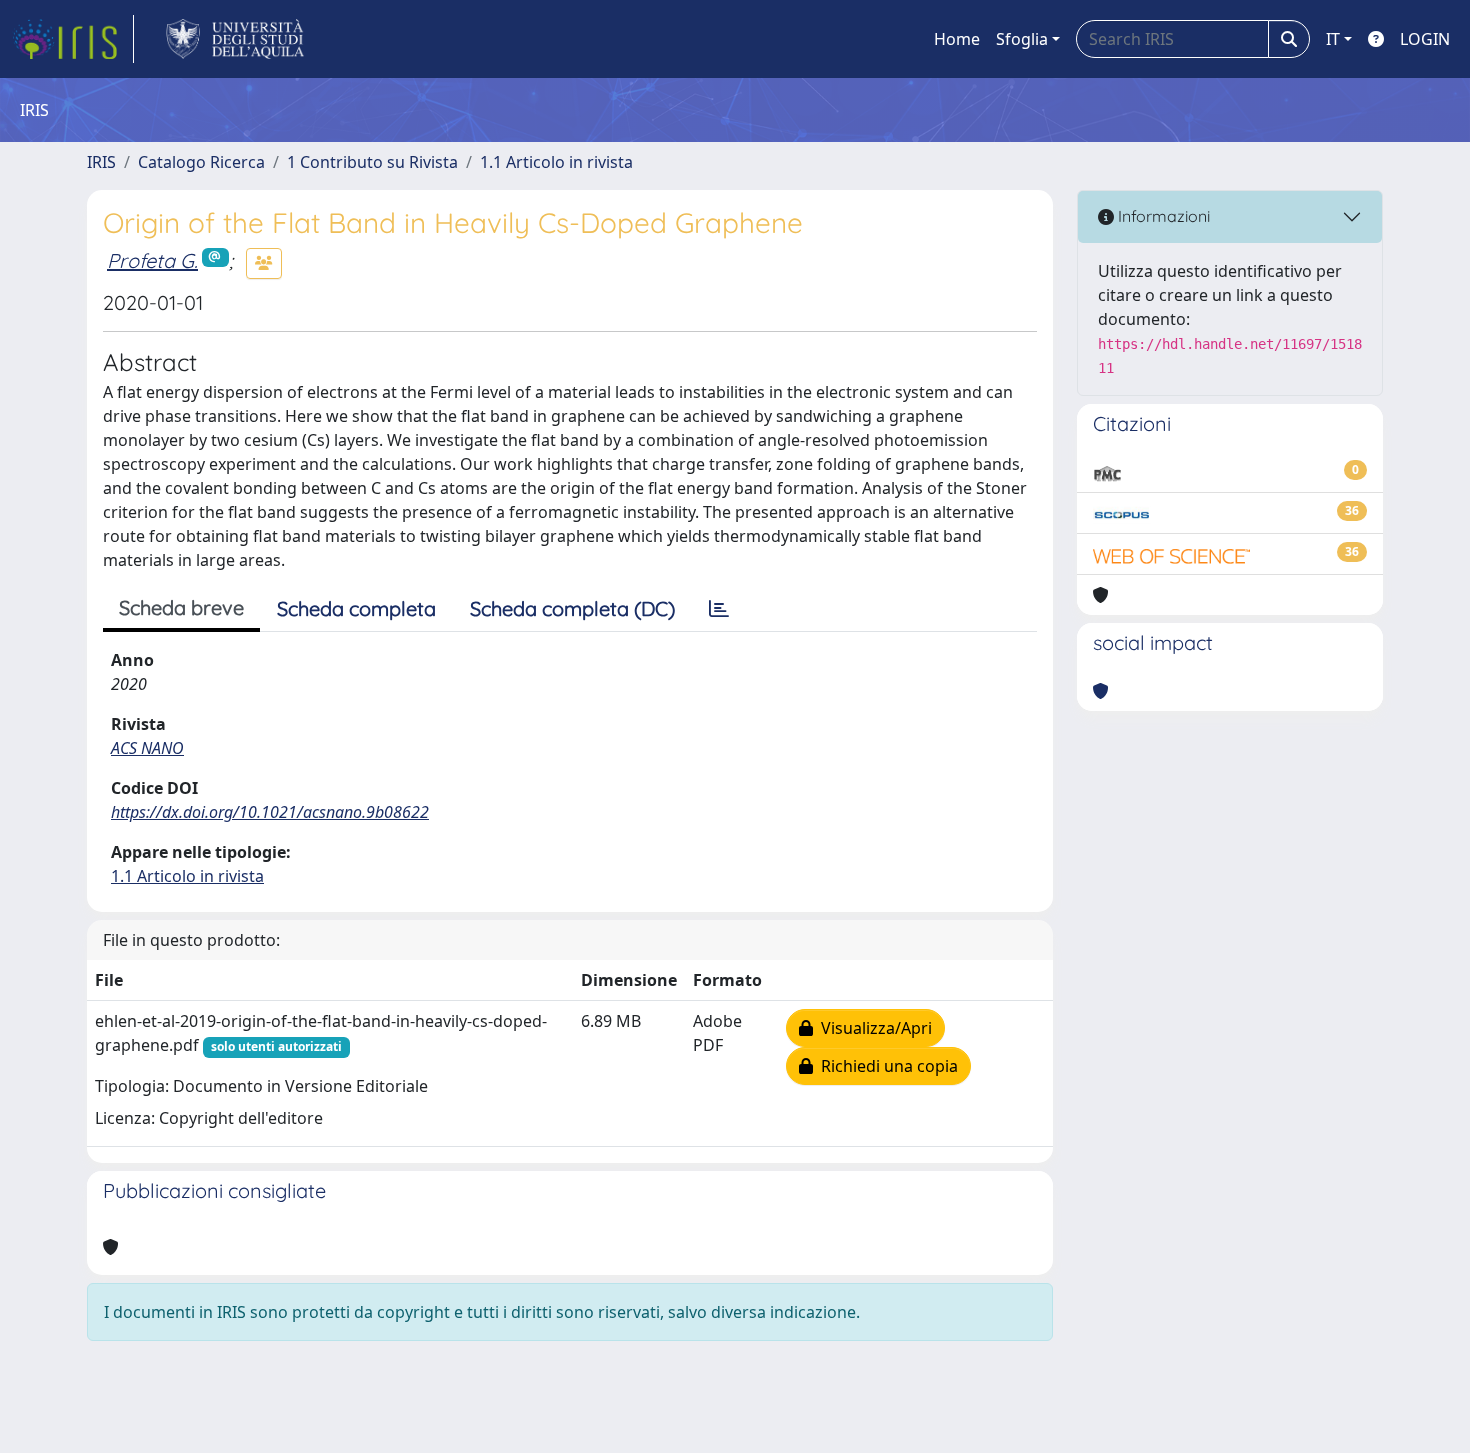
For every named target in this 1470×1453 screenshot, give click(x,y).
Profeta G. (152, 260)
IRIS (101, 162)
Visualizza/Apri (872, 1028)
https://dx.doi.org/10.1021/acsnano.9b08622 (270, 812)
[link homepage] (73, 39)
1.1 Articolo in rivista (556, 162)
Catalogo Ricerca (201, 162)
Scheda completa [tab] (356, 608)
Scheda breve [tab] (181, 607)
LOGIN (1425, 39)
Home (957, 39)
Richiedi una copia (885, 1066)
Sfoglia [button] (1022, 39)
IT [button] (1333, 39)
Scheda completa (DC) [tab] (572, 608)
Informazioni (1162, 216)
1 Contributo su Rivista (372, 162)
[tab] (719, 609)
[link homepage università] (235, 39)
